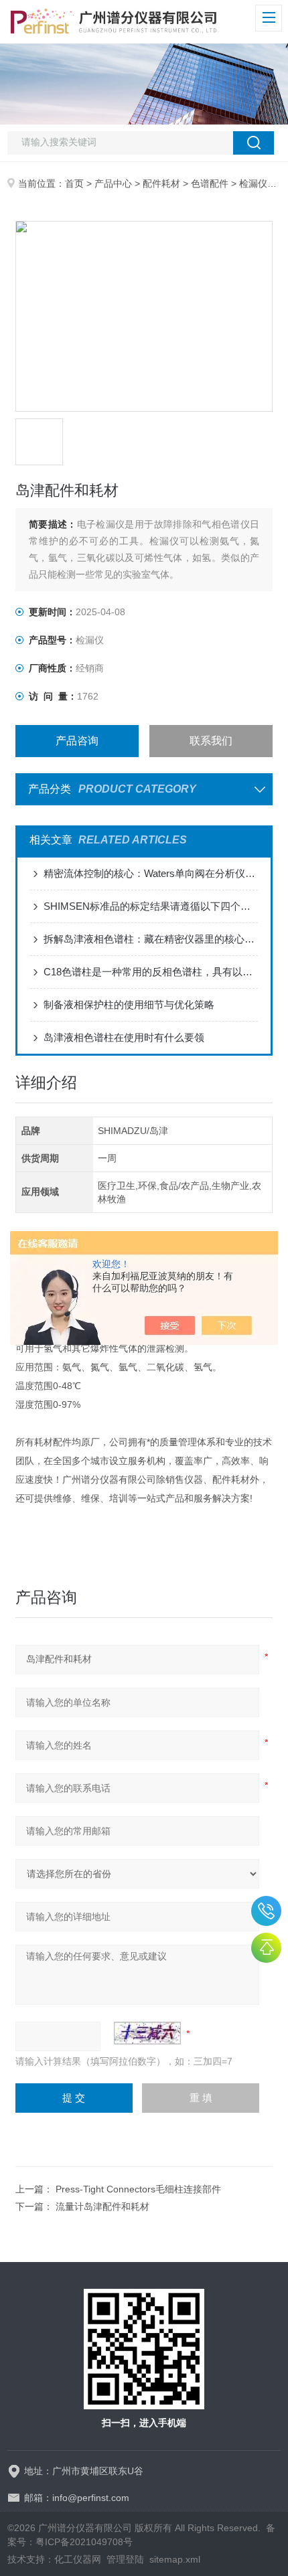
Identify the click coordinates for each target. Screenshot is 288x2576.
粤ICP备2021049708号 (84, 2542)
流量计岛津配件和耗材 (102, 2206)
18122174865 (266, 1911)
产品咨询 (77, 741)
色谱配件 (210, 183)
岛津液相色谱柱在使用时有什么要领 (124, 1037)
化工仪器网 (78, 2559)
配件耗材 (161, 183)
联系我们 (211, 741)
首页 (74, 183)
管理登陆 (125, 2559)
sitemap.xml (175, 2559)
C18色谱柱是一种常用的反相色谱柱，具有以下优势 (151, 972)
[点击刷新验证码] (147, 2033)
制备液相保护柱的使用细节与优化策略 (129, 1004)
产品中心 (113, 183)
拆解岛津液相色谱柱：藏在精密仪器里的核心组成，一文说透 (151, 939)
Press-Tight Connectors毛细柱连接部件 (138, 2189)
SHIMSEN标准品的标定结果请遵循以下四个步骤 (151, 906)
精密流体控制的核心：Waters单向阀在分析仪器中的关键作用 (151, 873)
